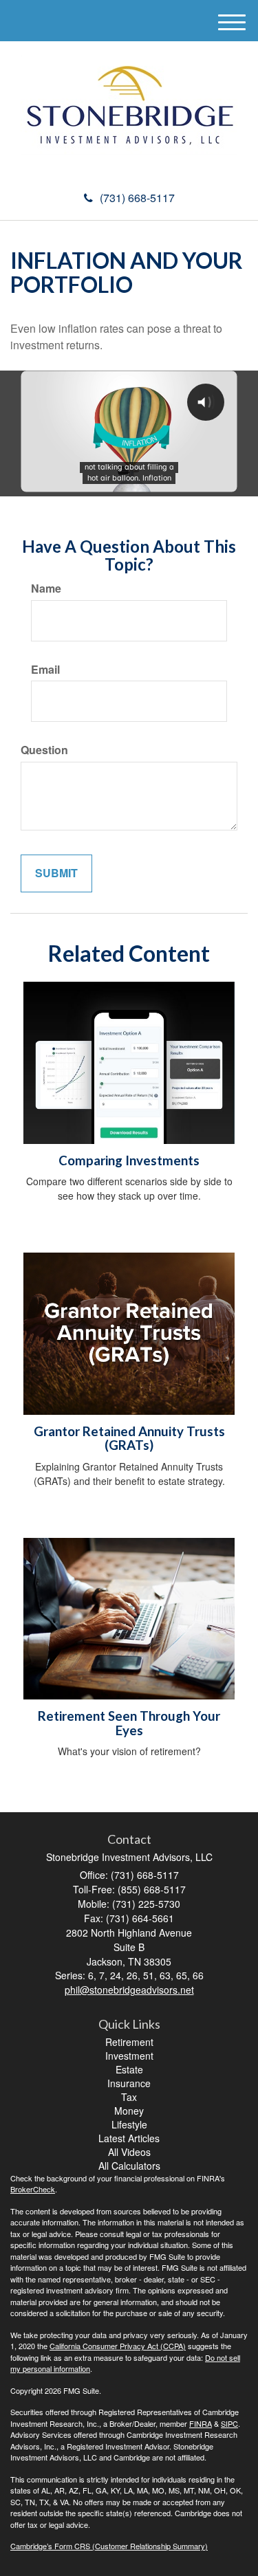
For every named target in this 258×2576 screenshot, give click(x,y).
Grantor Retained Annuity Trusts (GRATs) (129, 1439)
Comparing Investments (129, 1160)
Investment (129, 2056)
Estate (129, 2069)
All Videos (129, 2152)
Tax (129, 2097)
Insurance (129, 2083)
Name (46, 588)
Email (45, 670)
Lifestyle (129, 2124)
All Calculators (129, 2166)
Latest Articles (129, 2138)
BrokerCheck (33, 2189)
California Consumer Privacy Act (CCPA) (118, 2346)
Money (129, 2111)
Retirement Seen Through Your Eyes (129, 1723)
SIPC (229, 2423)
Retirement (129, 2042)
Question (44, 750)
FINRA (201, 2423)
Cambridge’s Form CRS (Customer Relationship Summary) (109, 2546)
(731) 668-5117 (137, 198)
